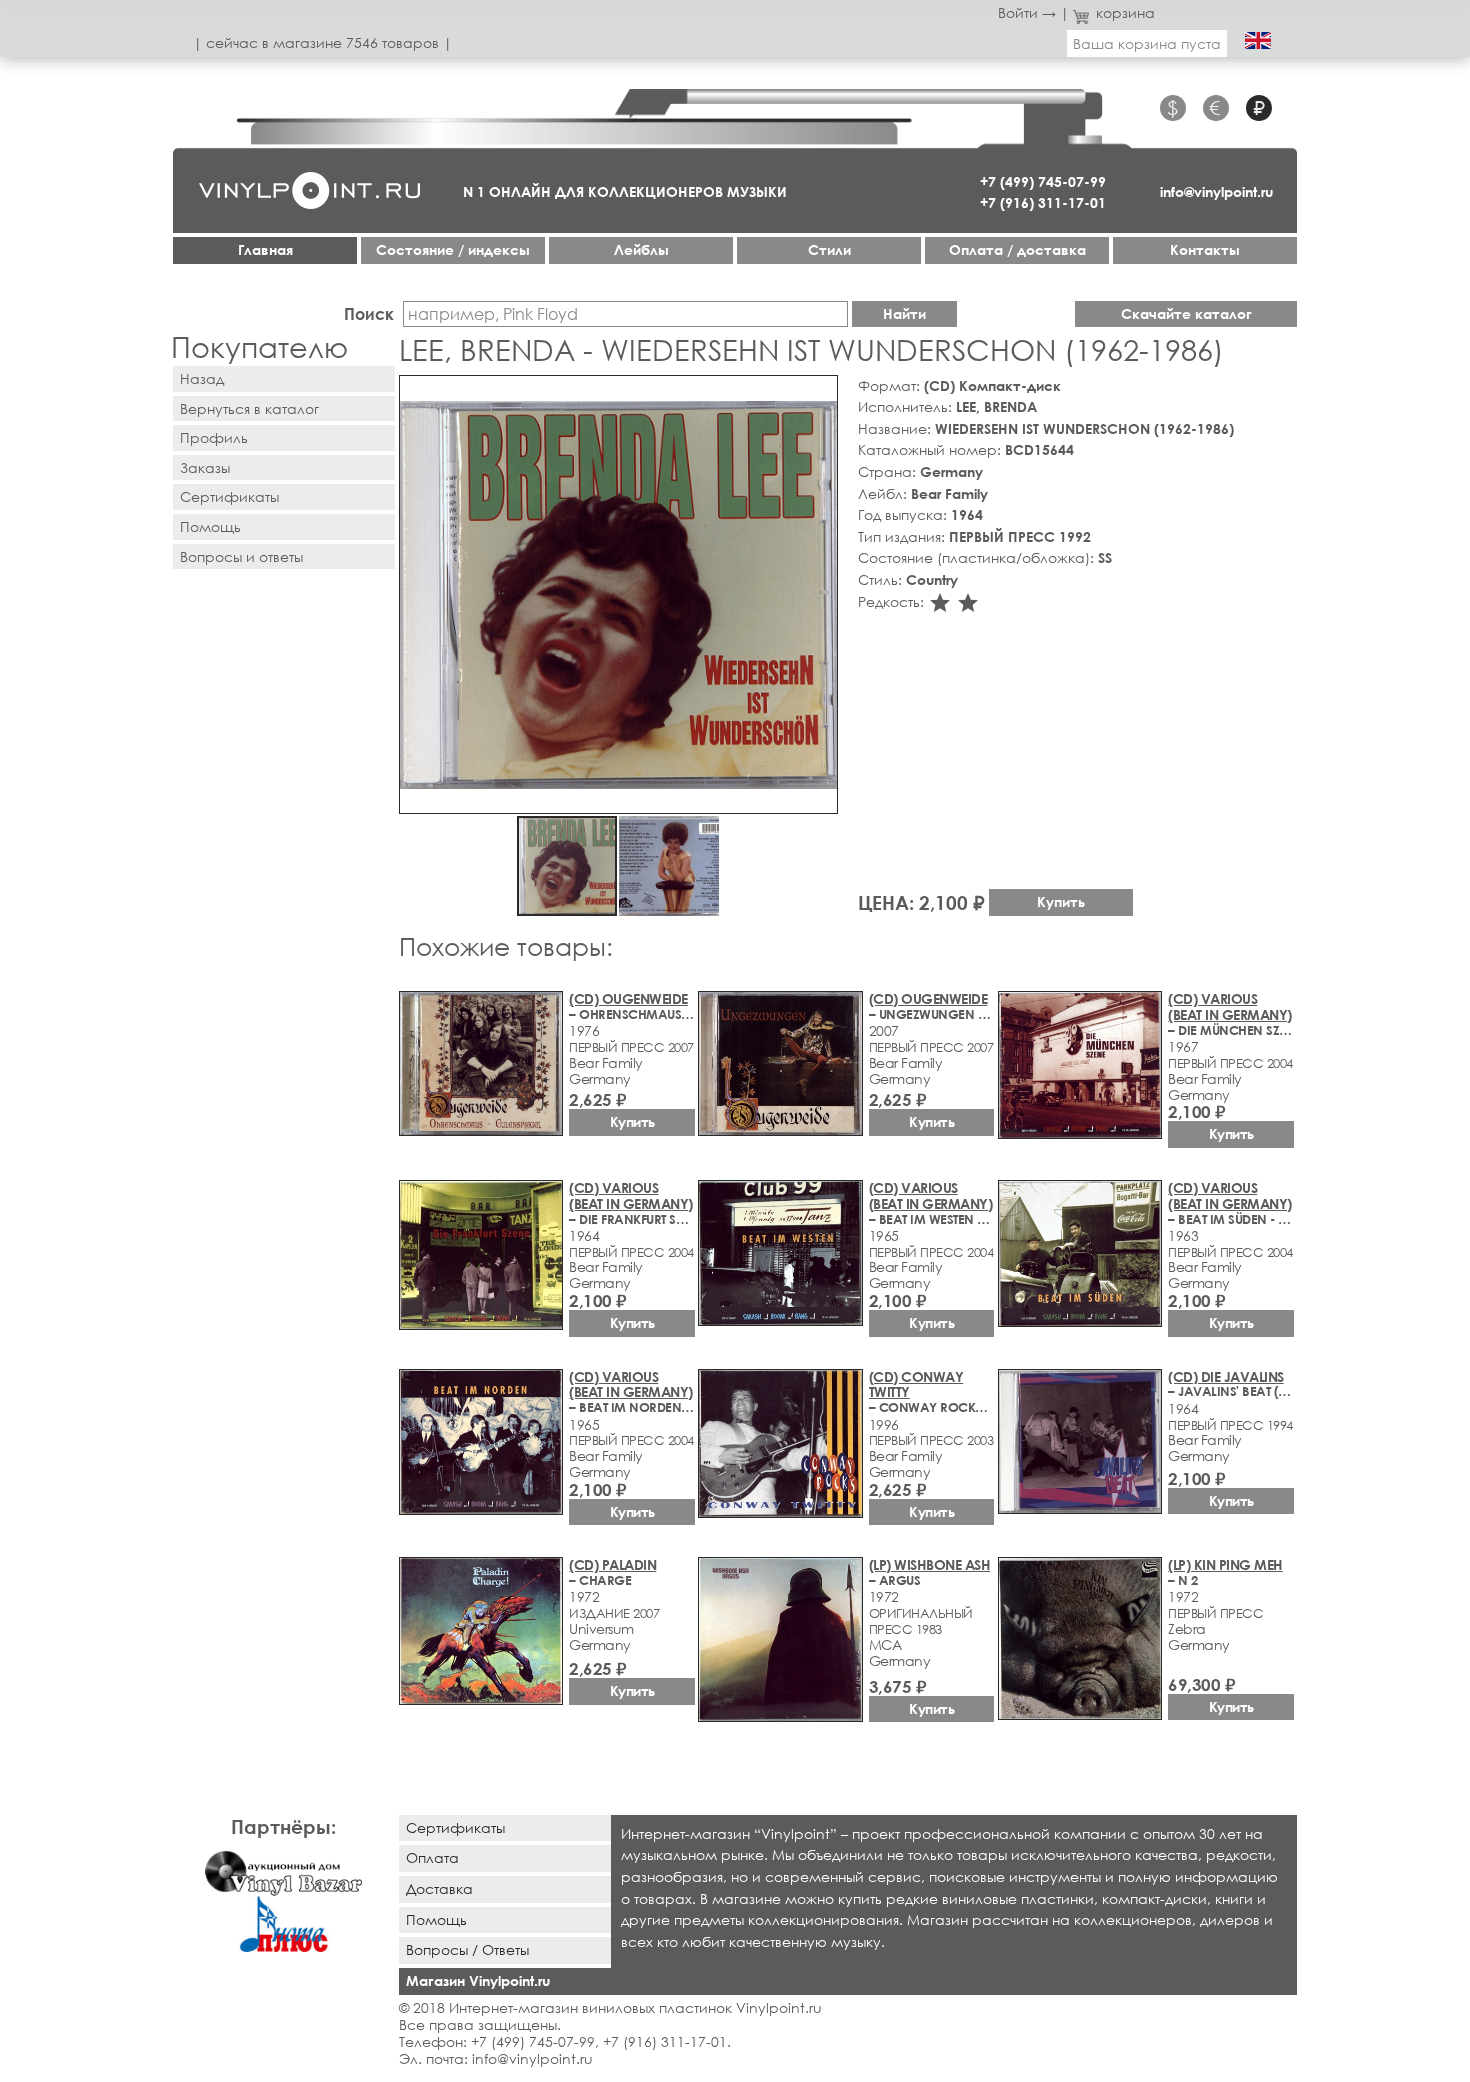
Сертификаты (229, 496)
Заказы (205, 467)
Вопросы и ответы (241, 556)
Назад (202, 378)
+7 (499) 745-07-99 (1043, 181)
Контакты (1205, 249)
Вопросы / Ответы (467, 1949)
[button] (819, 394)
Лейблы (641, 249)
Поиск (369, 313)
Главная (265, 249)
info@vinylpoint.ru (1216, 191)
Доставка (439, 1888)
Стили (829, 249)
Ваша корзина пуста (1147, 43)
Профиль (214, 437)
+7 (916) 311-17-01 (1043, 202)
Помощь (210, 526)
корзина (1125, 12)
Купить (1061, 901)
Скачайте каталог (1186, 313)
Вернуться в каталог (249, 408)
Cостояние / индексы (453, 249)
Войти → (1027, 12)
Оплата (432, 1857)
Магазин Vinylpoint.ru (478, 1980)
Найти (904, 313)
